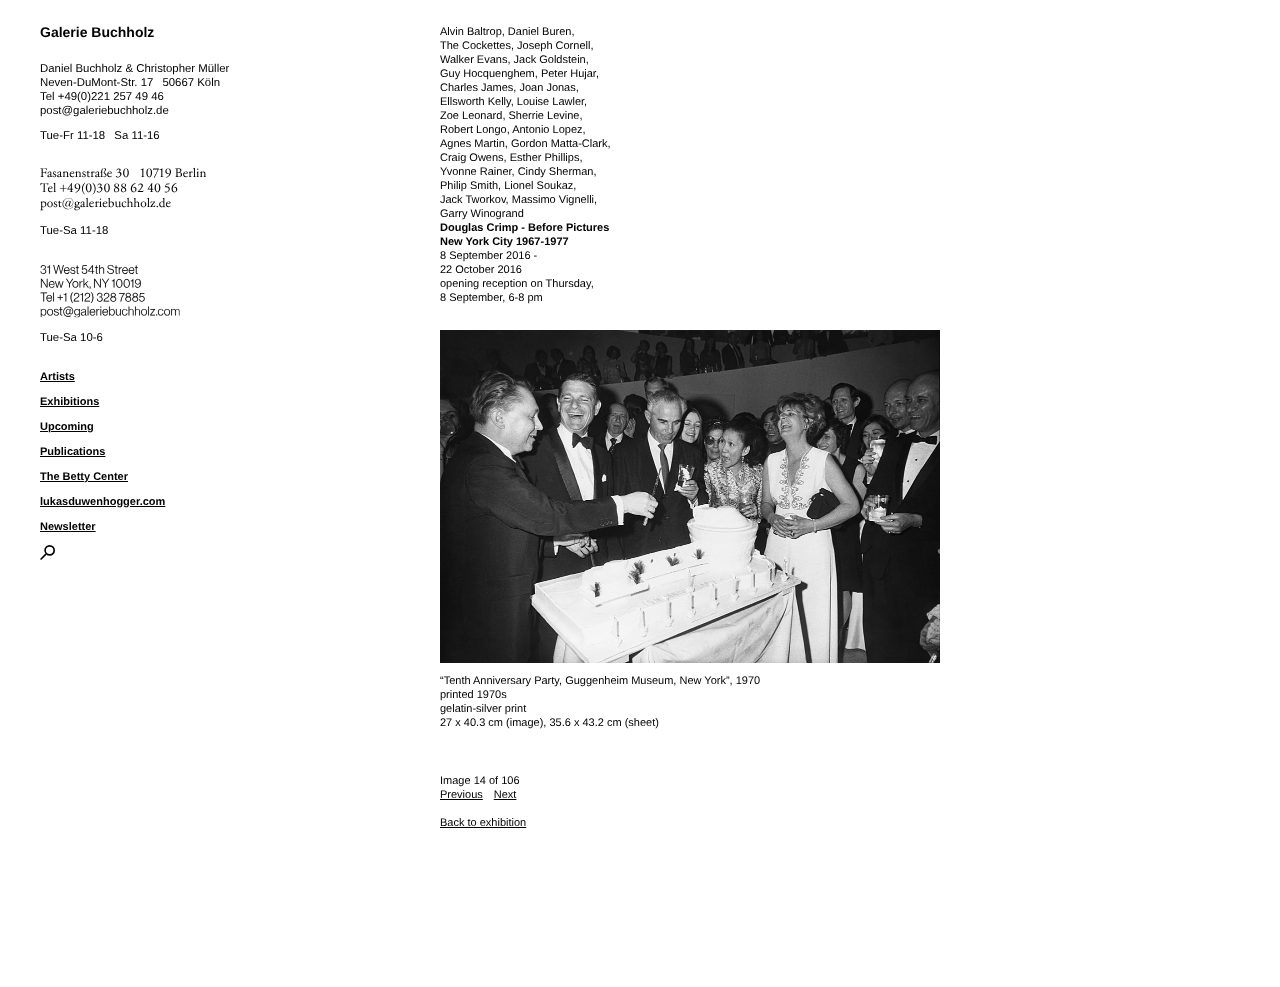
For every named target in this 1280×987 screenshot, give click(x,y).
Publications (72, 452)
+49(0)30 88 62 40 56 (119, 188)
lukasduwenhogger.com (102, 502)
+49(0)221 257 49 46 (111, 97)
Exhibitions (69, 402)
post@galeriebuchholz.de (104, 111)
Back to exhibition (483, 823)
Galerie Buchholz (97, 32)
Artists (57, 377)
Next (505, 795)
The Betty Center (84, 477)
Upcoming (67, 427)
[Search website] (47, 556)
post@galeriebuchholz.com (112, 308)
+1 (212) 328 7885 (115, 294)
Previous (461, 795)
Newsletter (68, 527)
